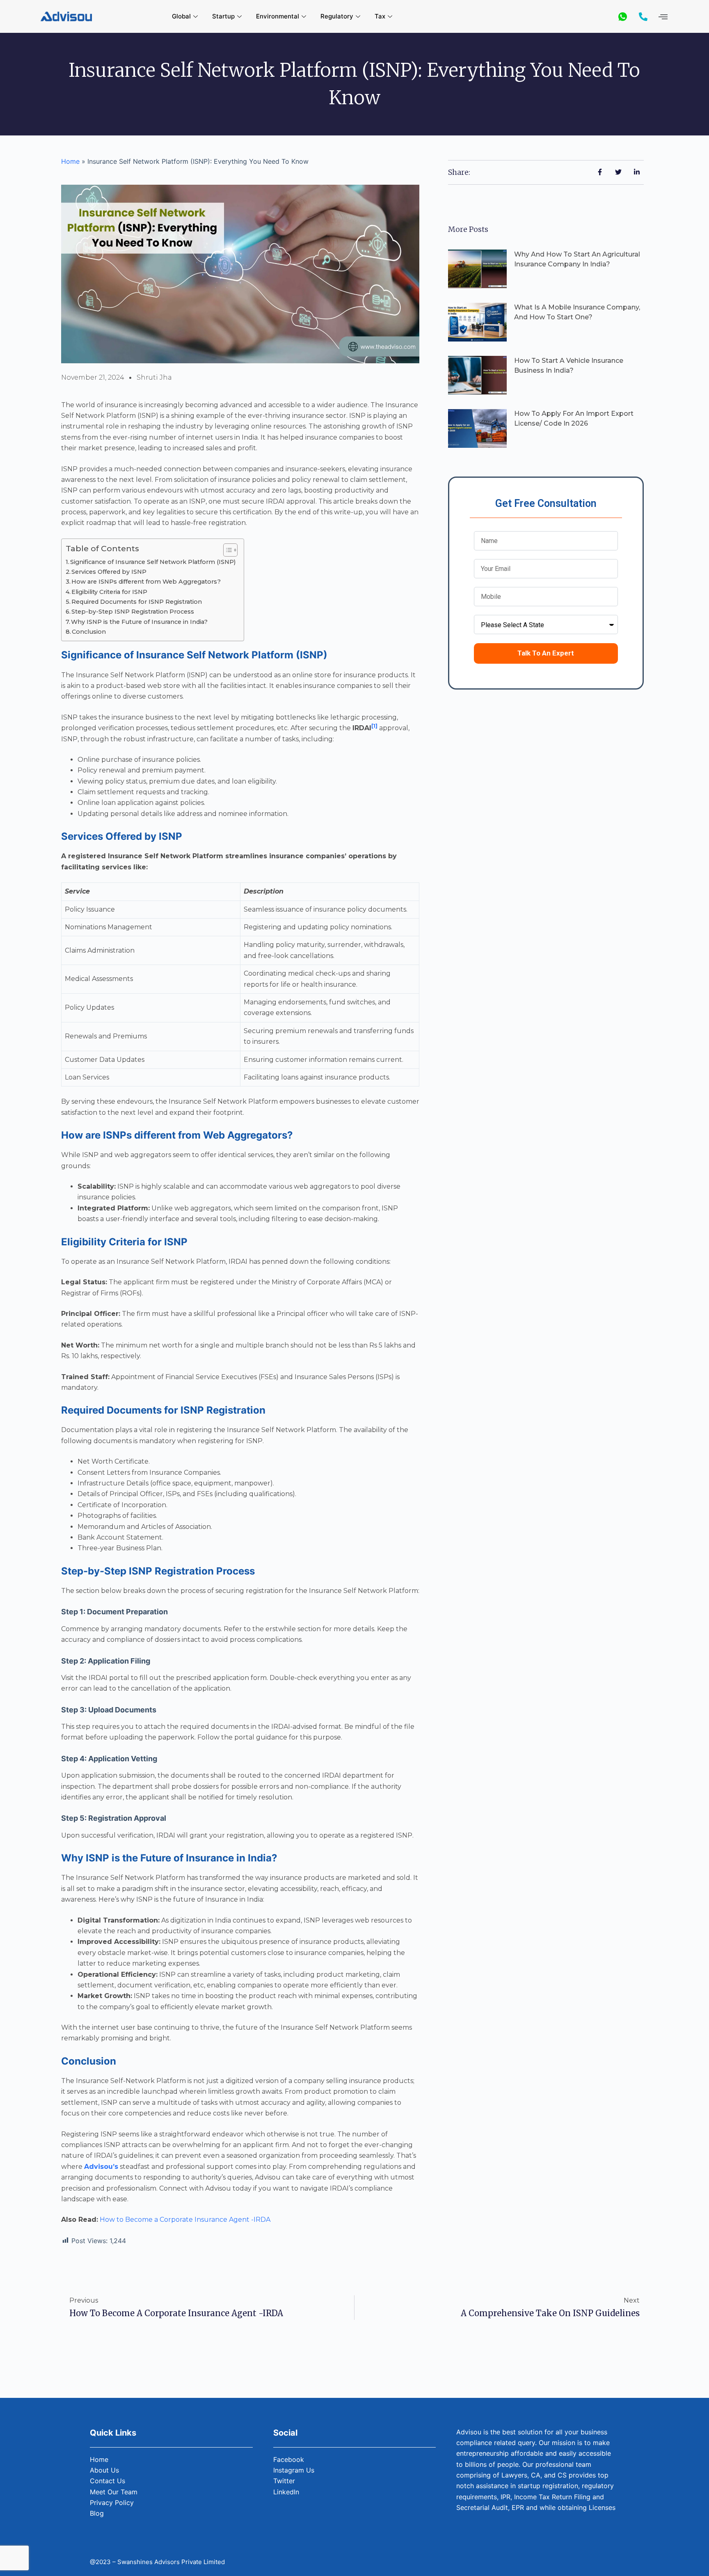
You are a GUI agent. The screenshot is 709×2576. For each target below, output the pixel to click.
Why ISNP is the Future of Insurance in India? (139, 622)
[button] (663, 17)
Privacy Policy (112, 2503)
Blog (97, 2513)
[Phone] (643, 16)
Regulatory (337, 16)
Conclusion (89, 632)
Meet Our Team (114, 2492)
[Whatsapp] (623, 16)
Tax (380, 16)
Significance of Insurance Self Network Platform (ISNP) (153, 562)
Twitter (284, 2481)
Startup (223, 16)
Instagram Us (294, 2470)
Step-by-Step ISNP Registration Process (133, 612)
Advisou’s (101, 2167)
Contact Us (107, 2481)
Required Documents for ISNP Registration (137, 602)
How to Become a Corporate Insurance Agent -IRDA (185, 2220)
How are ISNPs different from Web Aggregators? (146, 582)
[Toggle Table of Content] (226, 550)
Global (181, 16)
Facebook (289, 2459)
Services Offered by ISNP (109, 572)
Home (70, 161)
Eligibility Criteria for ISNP (109, 592)
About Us (104, 2470)
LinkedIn (286, 2492)
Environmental (278, 16)
